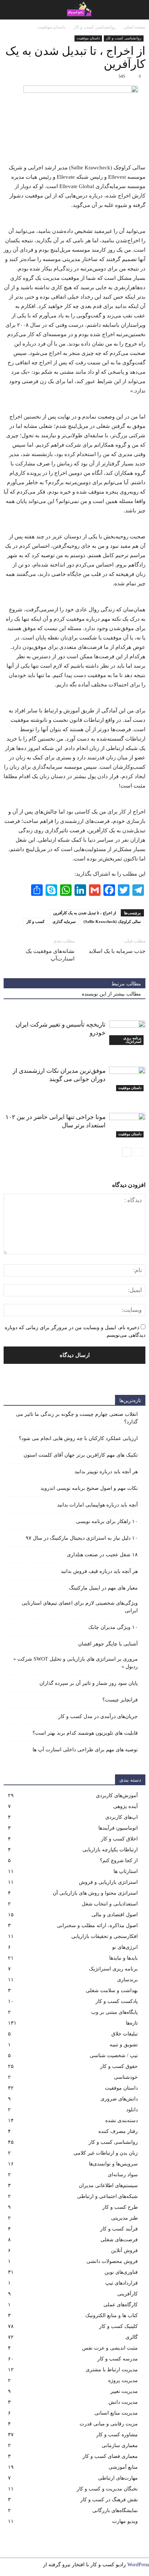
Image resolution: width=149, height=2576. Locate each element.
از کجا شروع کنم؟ (119, 1861)
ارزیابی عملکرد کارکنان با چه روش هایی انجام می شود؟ (78, 1438)
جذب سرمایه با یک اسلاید (117, 951)
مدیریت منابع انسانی (116, 2413)
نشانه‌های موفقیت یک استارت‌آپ (50, 955)
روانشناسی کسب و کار (124, 38)
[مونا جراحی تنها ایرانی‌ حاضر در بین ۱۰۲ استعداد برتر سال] (127, 1125)
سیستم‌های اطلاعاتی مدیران (108, 2185)
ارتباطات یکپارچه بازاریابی (110, 1850)
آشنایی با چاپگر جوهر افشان (108, 1644)
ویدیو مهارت (125, 2521)
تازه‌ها (132, 2023)
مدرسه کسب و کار (118, 2359)
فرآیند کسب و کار (119, 2229)
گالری (132, 2337)
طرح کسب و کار (120, 2207)
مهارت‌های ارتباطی (118, 2478)
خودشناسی (126, 2077)
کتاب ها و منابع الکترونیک (112, 2315)
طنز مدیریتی (124, 2218)
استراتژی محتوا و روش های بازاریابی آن (95, 1893)
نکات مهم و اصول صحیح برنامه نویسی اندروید (89, 1488)
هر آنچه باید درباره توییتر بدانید (106, 1472)
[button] (10, 10)
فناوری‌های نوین (121, 2272)
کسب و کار (35, 921)
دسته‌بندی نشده (122, 2120)
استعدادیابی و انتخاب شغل (110, 1904)
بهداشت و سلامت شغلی (112, 1990)
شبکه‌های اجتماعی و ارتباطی (107, 2196)
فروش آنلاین (124, 2250)
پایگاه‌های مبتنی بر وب (114, 2012)
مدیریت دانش (123, 2402)
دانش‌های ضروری (119, 2099)
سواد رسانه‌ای (123, 2175)
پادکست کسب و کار (117, 2001)
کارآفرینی (127, 2294)
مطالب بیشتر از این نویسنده (111, 994)
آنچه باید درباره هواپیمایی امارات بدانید (97, 1505)
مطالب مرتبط (126, 984)
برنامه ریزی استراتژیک (132, 1040)
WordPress (138, 2565)
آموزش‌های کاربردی (117, 1796)
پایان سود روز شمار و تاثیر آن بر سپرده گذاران (89, 1683)
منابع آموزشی (123, 2467)
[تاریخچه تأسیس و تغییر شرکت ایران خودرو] (127, 1033)
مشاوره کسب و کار (117, 2435)
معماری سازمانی (120, 2445)
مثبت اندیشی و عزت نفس (110, 2348)
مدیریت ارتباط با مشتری (112, 2370)
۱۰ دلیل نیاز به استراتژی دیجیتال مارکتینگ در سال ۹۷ (82, 1538)
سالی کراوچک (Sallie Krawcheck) (112, 921)
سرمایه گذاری (64, 921)
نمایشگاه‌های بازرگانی (115, 2510)
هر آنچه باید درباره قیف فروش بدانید (99, 1571)
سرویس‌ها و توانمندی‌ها (113, 2164)
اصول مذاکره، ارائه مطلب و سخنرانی (97, 1926)
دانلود (132, 2110)
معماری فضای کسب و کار (110, 2456)
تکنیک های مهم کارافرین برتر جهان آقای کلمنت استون (81, 1455)
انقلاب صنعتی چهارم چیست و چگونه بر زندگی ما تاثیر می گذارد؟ (77, 1418)
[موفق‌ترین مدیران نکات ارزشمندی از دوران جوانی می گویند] (127, 1079)
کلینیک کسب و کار (118, 2326)
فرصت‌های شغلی (119, 2240)
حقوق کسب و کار (119, 2066)
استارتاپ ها (126, 1871)
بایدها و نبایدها (124, 1958)
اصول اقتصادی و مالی (115, 1915)
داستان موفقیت (88, 38)
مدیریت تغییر (124, 2391)
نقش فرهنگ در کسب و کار (109, 2500)
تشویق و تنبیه (124, 2045)
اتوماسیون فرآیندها (118, 1828)
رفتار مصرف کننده (118, 2131)
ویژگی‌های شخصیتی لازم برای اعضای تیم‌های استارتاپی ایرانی (80, 1607)
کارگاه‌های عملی (121, 2305)
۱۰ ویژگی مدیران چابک (113, 1627)
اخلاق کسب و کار (119, 1839)
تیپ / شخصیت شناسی (114, 2055)
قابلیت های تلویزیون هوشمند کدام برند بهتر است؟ (85, 1733)
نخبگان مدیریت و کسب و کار (107, 2489)
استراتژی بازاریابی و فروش (108, 1882)
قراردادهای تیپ (122, 2283)
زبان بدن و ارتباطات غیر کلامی (106, 2153)
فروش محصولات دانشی (112, 2261)
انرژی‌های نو (125, 1947)
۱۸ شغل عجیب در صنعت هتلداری (102, 1555)
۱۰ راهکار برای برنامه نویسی (107, 1521)
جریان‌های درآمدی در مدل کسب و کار (98, 1716)
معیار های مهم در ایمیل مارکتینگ (103, 1588)
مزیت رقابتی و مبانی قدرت (109, 2424)
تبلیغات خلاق (125, 2034)
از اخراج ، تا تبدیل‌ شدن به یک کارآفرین (85, 913)
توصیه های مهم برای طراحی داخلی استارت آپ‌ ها (85, 1750)
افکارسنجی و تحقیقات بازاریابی (105, 1936)
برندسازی (127, 1980)
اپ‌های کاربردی (122, 1817)
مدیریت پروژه (123, 2380)
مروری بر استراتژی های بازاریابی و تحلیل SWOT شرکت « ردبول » (76, 1663)
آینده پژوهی (125, 1806)
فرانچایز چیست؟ (120, 1700)
